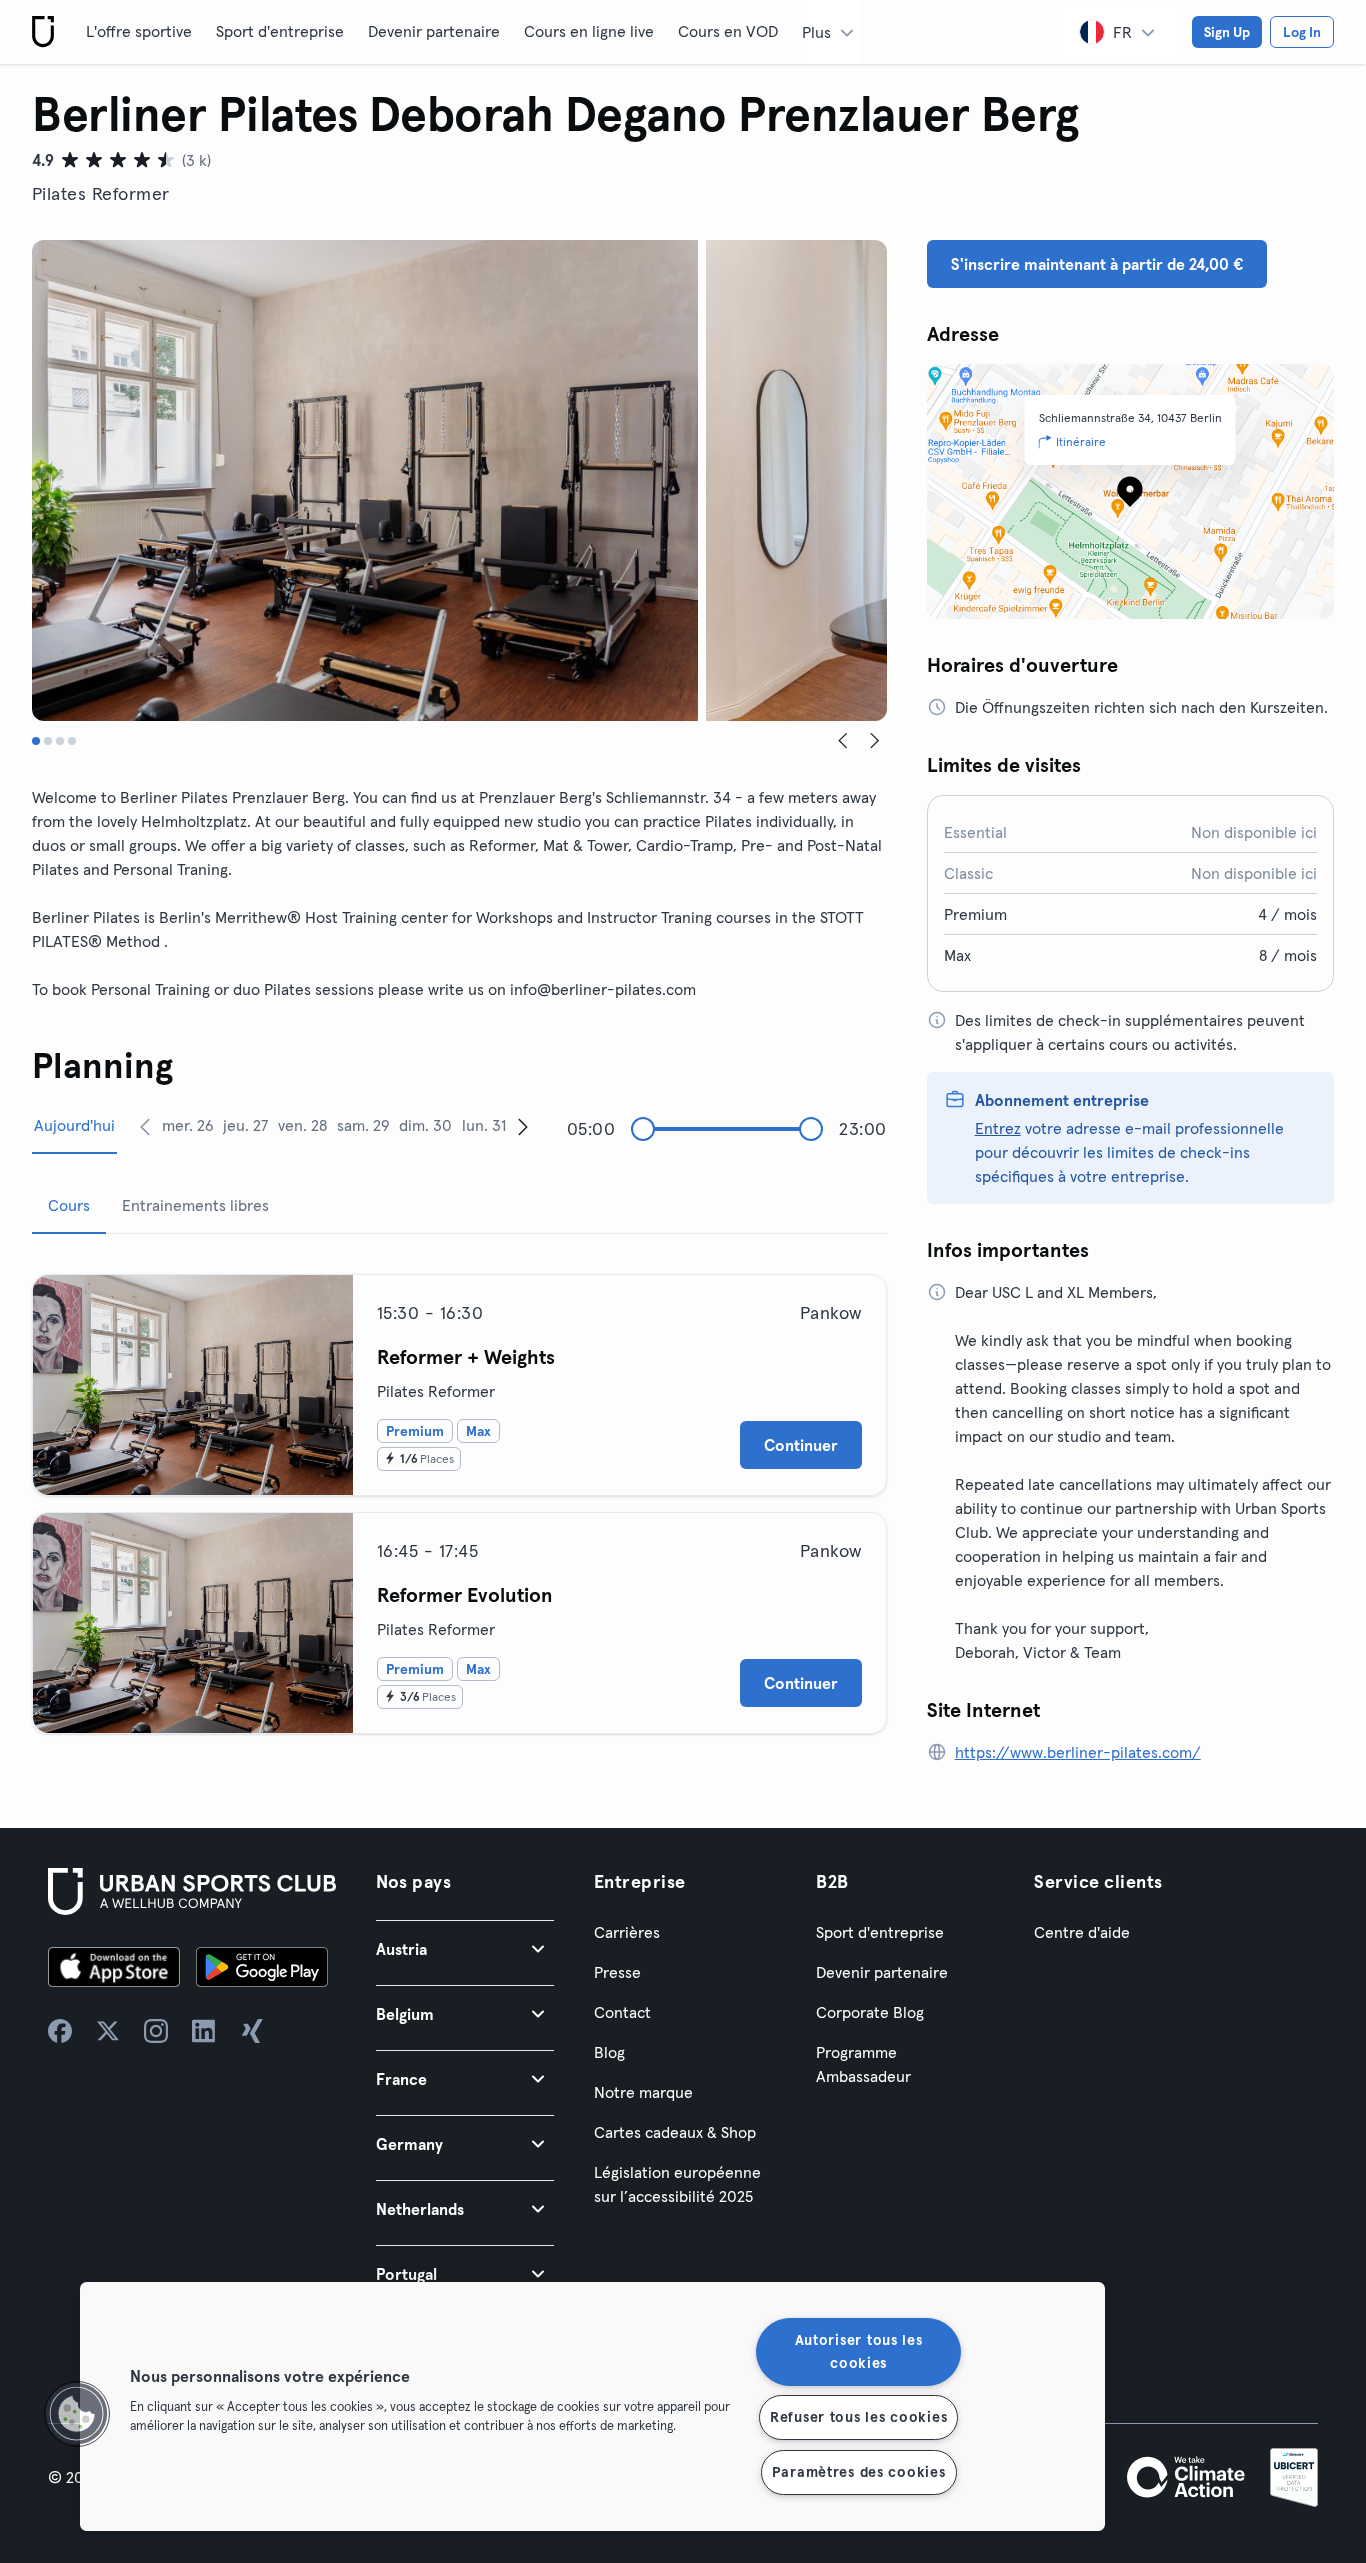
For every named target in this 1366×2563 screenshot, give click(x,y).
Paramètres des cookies (859, 2472)
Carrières (627, 1932)
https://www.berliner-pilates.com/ (1078, 1752)
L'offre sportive (139, 31)
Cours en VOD (728, 31)
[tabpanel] (459, 1496)
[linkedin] (204, 2031)
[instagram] (156, 2031)
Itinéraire (1081, 441)
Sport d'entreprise (280, 31)
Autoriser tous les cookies (859, 2351)
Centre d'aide (1082, 1932)
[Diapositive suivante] (875, 741)
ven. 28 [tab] (302, 1125)
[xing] (252, 2031)
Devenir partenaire (434, 31)
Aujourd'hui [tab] (74, 1125)
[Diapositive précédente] (843, 741)
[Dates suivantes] (523, 1126)
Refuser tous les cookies (858, 2417)
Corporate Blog (870, 2012)
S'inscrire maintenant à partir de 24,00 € (1097, 264)
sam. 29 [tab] (363, 1125)
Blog (609, 2052)
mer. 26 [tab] (188, 1125)
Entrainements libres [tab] (195, 1205)
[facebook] (60, 2031)
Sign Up (1227, 32)
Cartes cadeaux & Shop (675, 2132)
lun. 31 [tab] (484, 1125)
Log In (1302, 32)
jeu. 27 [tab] (245, 1125)
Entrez (998, 1128)
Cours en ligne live (589, 31)
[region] (592, 2406)
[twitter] (108, 2031)
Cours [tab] (69, 1205)
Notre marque (643, 2092)
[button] (465, 1948)
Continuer (801, 1445)
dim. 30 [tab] (425, 1125)
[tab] (36, 741)
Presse (617, 1972)
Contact (622, 2012)
